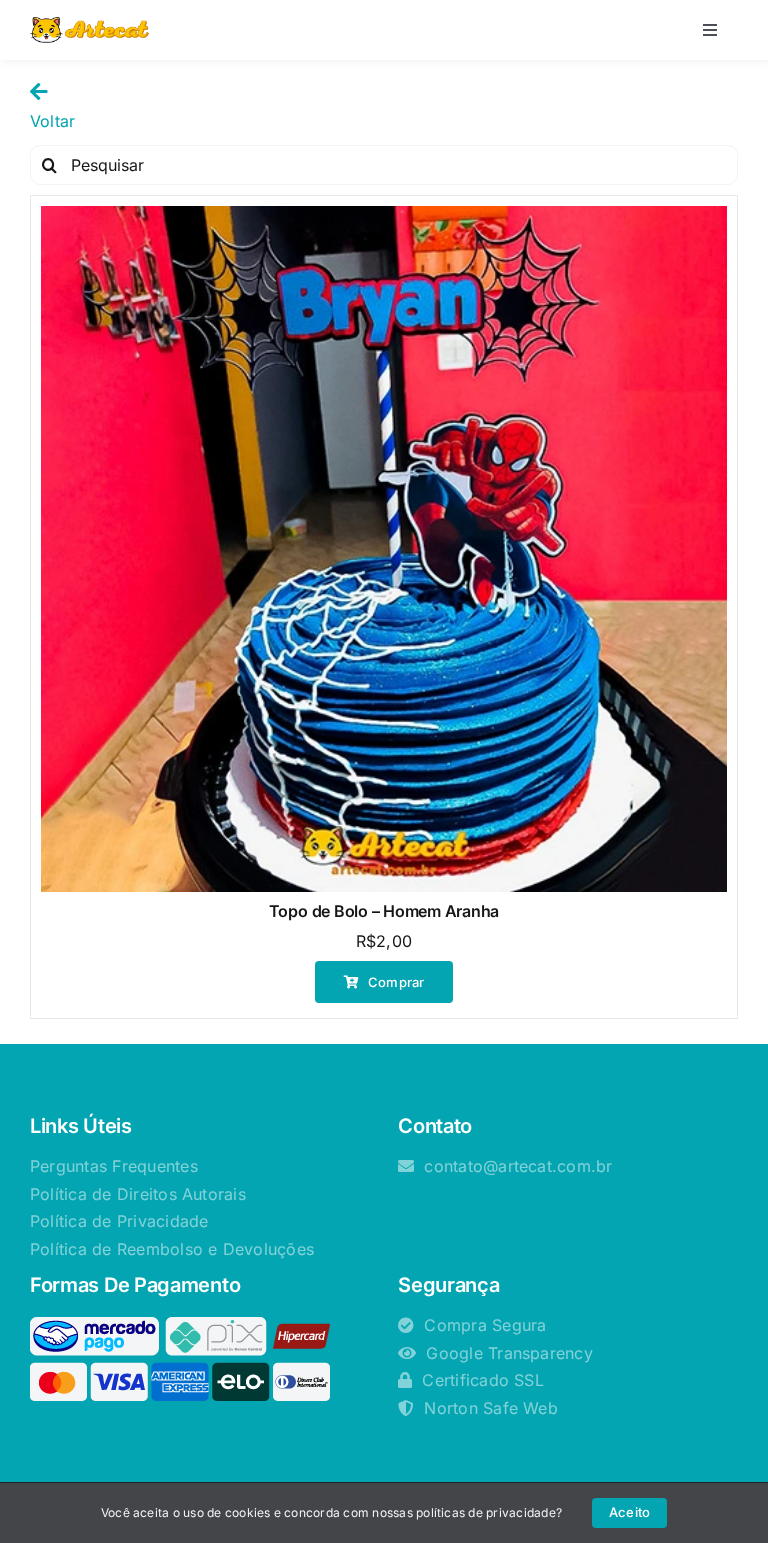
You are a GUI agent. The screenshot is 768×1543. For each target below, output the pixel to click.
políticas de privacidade (486, 1512)
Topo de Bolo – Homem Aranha (384, 911)
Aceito (629, 1512)
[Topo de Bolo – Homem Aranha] (384, 549)
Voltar (52, 121)
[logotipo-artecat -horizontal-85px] (89, 25)
